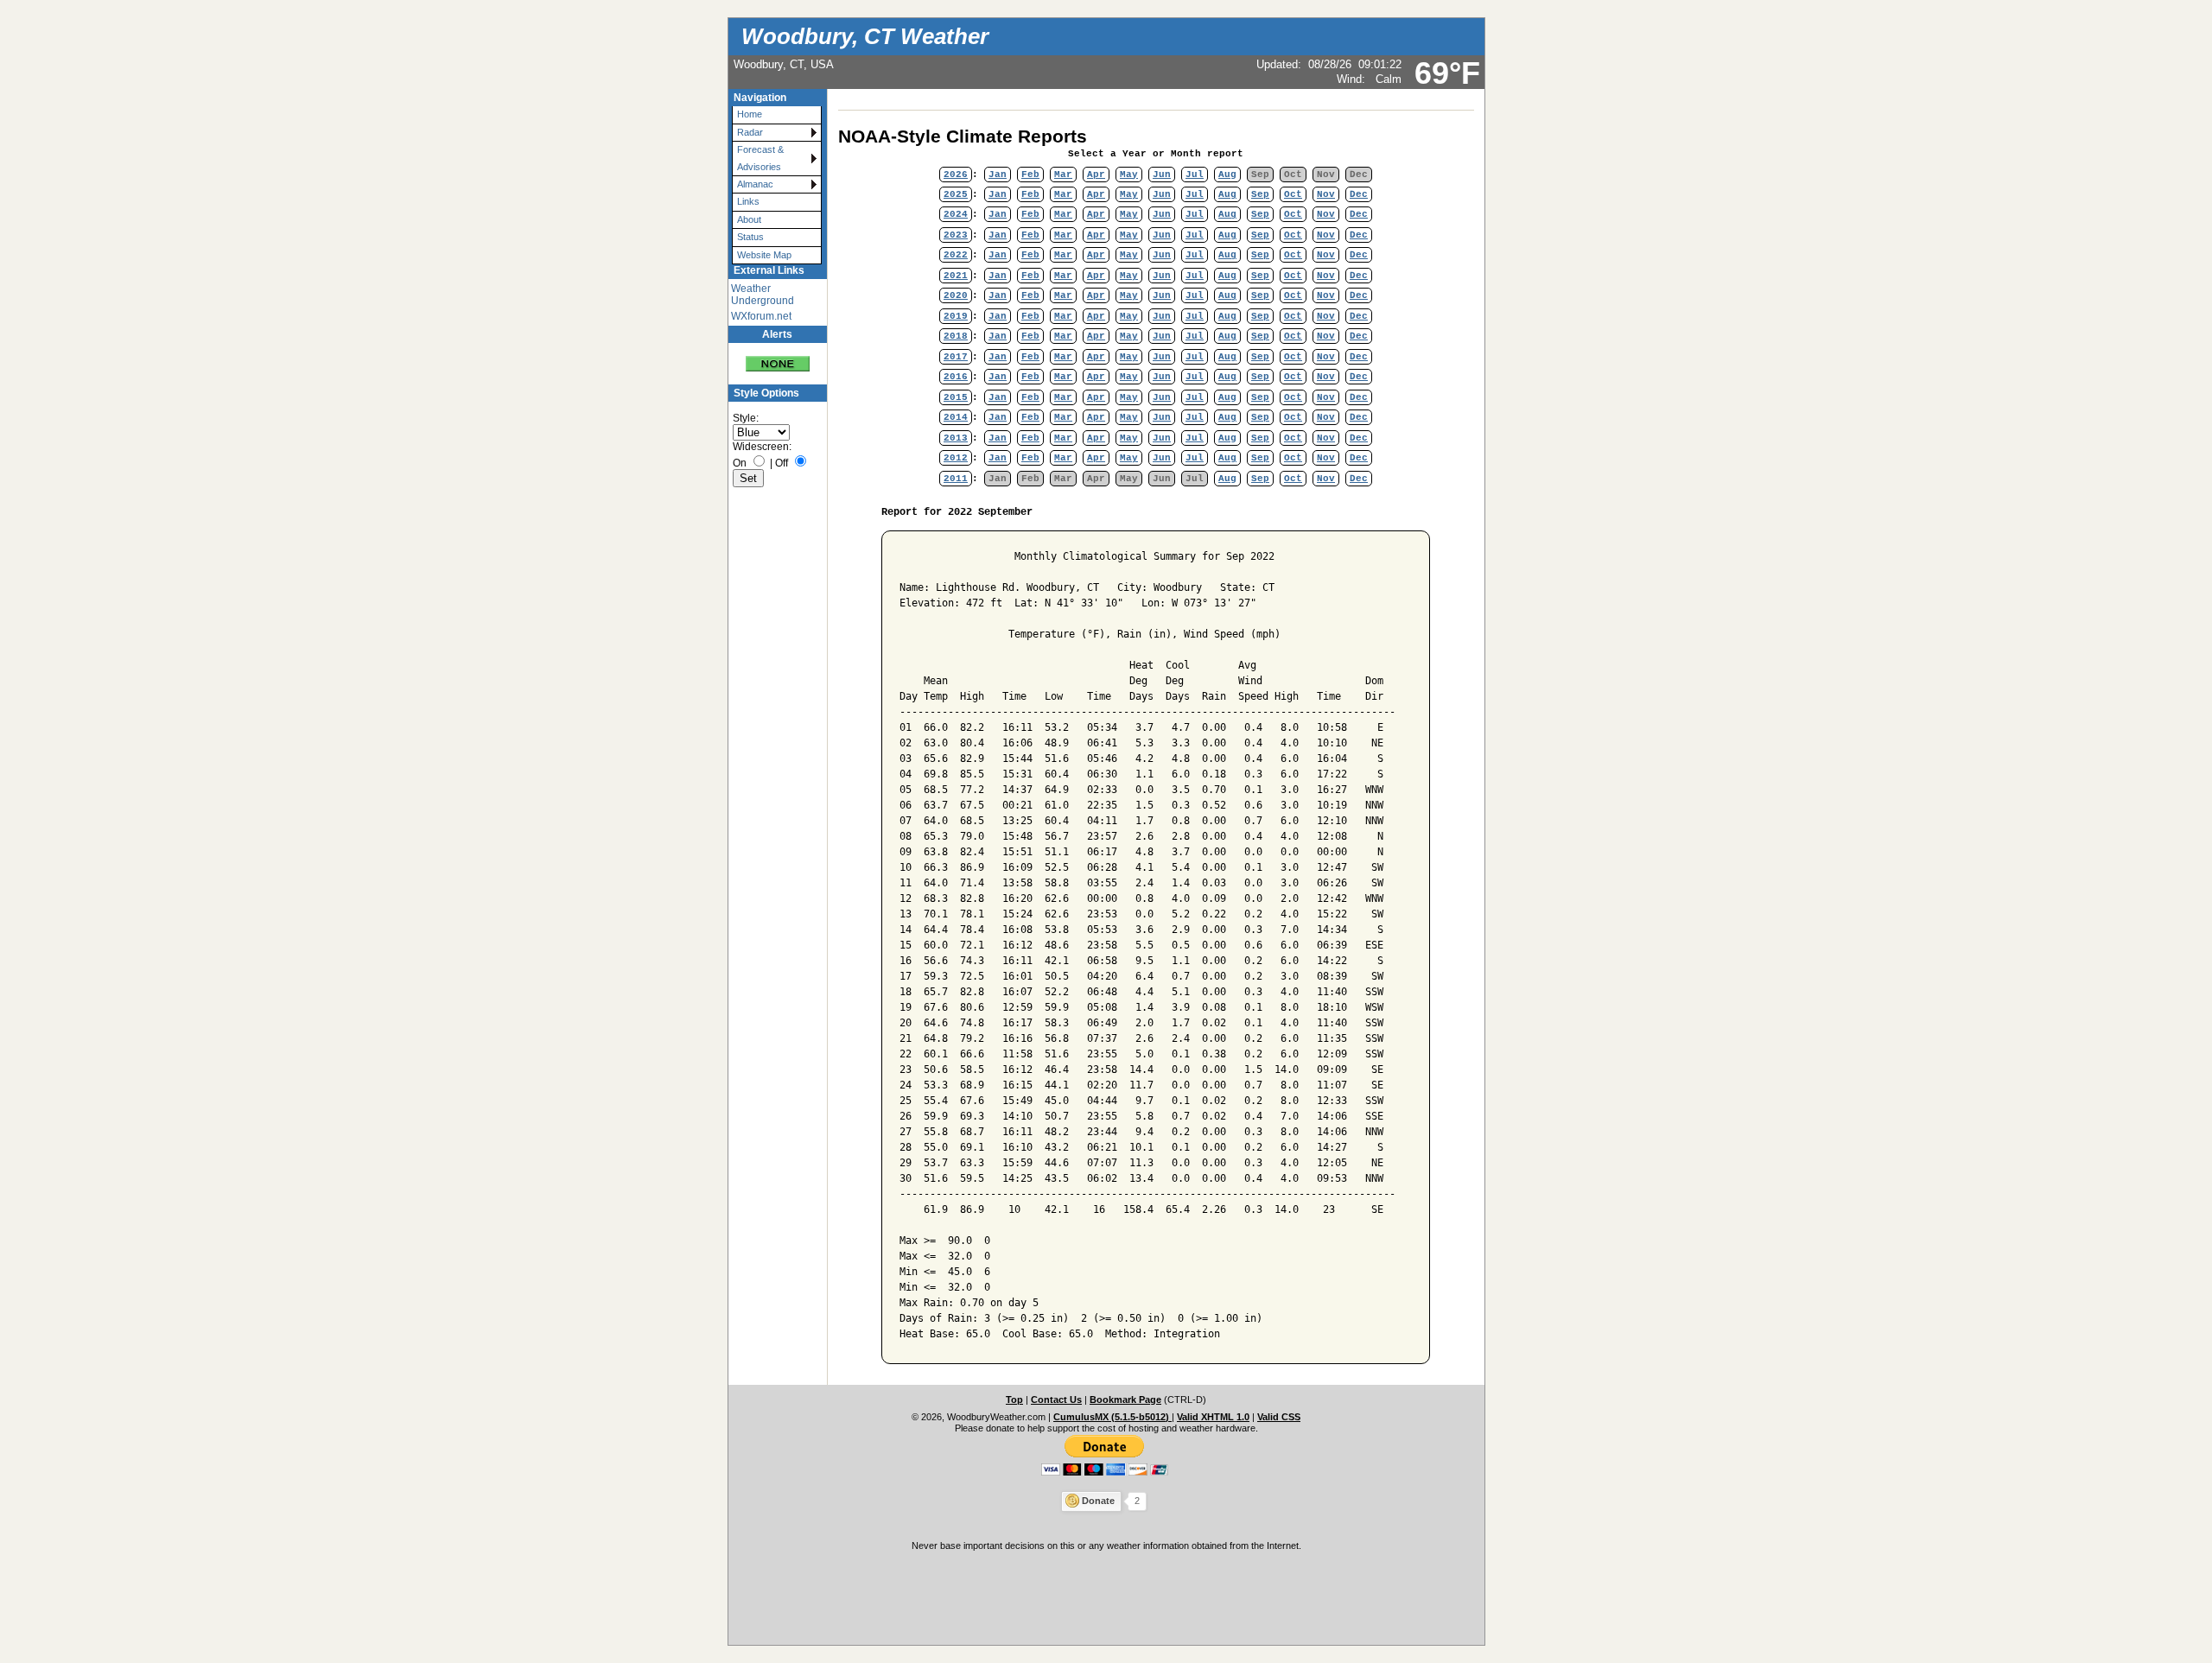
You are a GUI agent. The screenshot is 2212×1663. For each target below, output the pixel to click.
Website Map (764, 255)
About (749, 219)
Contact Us (1056, 1400)
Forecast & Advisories (760, 158)
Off (782, 463)
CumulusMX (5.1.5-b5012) (1112, 1417)
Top (1014, 1400)
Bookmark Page (1125, 1400)
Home (750, 114)
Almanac (755, 184)
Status (750, 237)
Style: (746, 418)
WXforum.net (761, 316)
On (740, 463)
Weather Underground (763, 295)
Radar (750, 132)
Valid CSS (1279, 1417)
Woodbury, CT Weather (865, 36)
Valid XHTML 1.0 (1213, 1417)
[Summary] (778, 357)
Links (748, 201)
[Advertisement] (1106, 1596)
